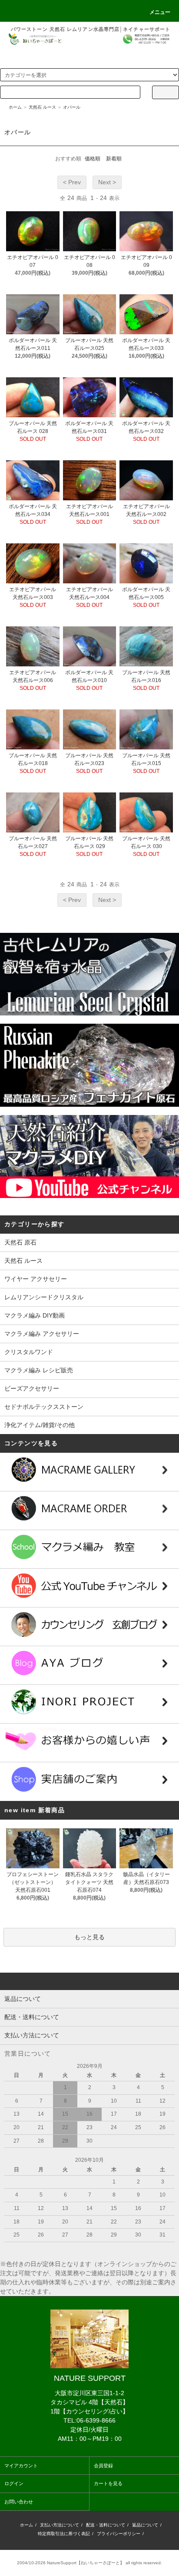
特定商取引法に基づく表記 (64, 2534)
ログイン (14, 2483)
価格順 (93, 159)
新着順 (114, 159)
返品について (145, 2525)
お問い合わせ (19, 2502)
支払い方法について (60, 2525)
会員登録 (103, 2466)
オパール (72, 107)
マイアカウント (21, 2466)
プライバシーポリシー (119, 2534)
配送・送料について (106, 2525)
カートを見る (108, 2483)
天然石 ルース (42, 107)
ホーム (15, 107)
